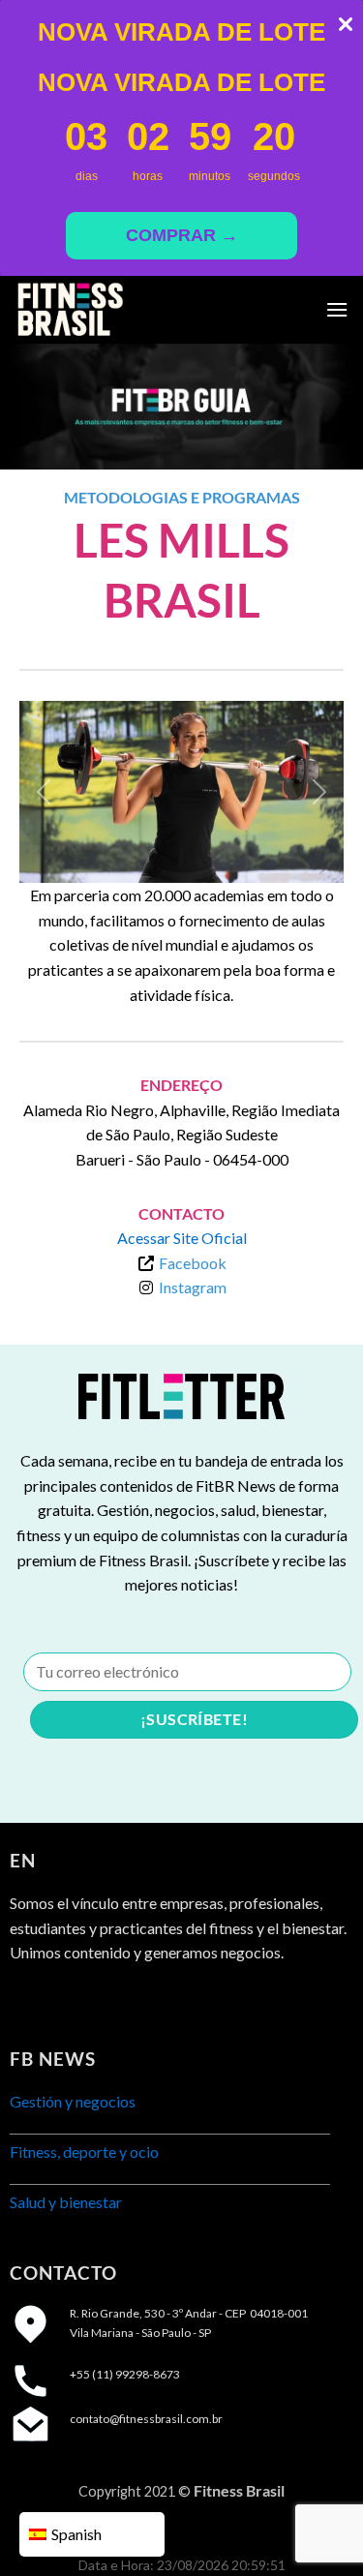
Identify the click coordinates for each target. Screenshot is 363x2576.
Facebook (193, 1263)
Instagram (193, 1287)
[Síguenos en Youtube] (132, 2001)
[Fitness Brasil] (111, 310)
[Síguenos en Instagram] (62, 2001)
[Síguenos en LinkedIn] (97, 2001)
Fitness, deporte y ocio (84, 2152)
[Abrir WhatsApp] (315, 2527)
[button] (44, 792)
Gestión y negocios (73, 2101)
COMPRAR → (182, 235)
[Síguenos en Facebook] (27, 2001)
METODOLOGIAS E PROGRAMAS (182, 497)
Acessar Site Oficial (182, 1238)
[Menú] (337, 309)
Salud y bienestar (66, 2202)
